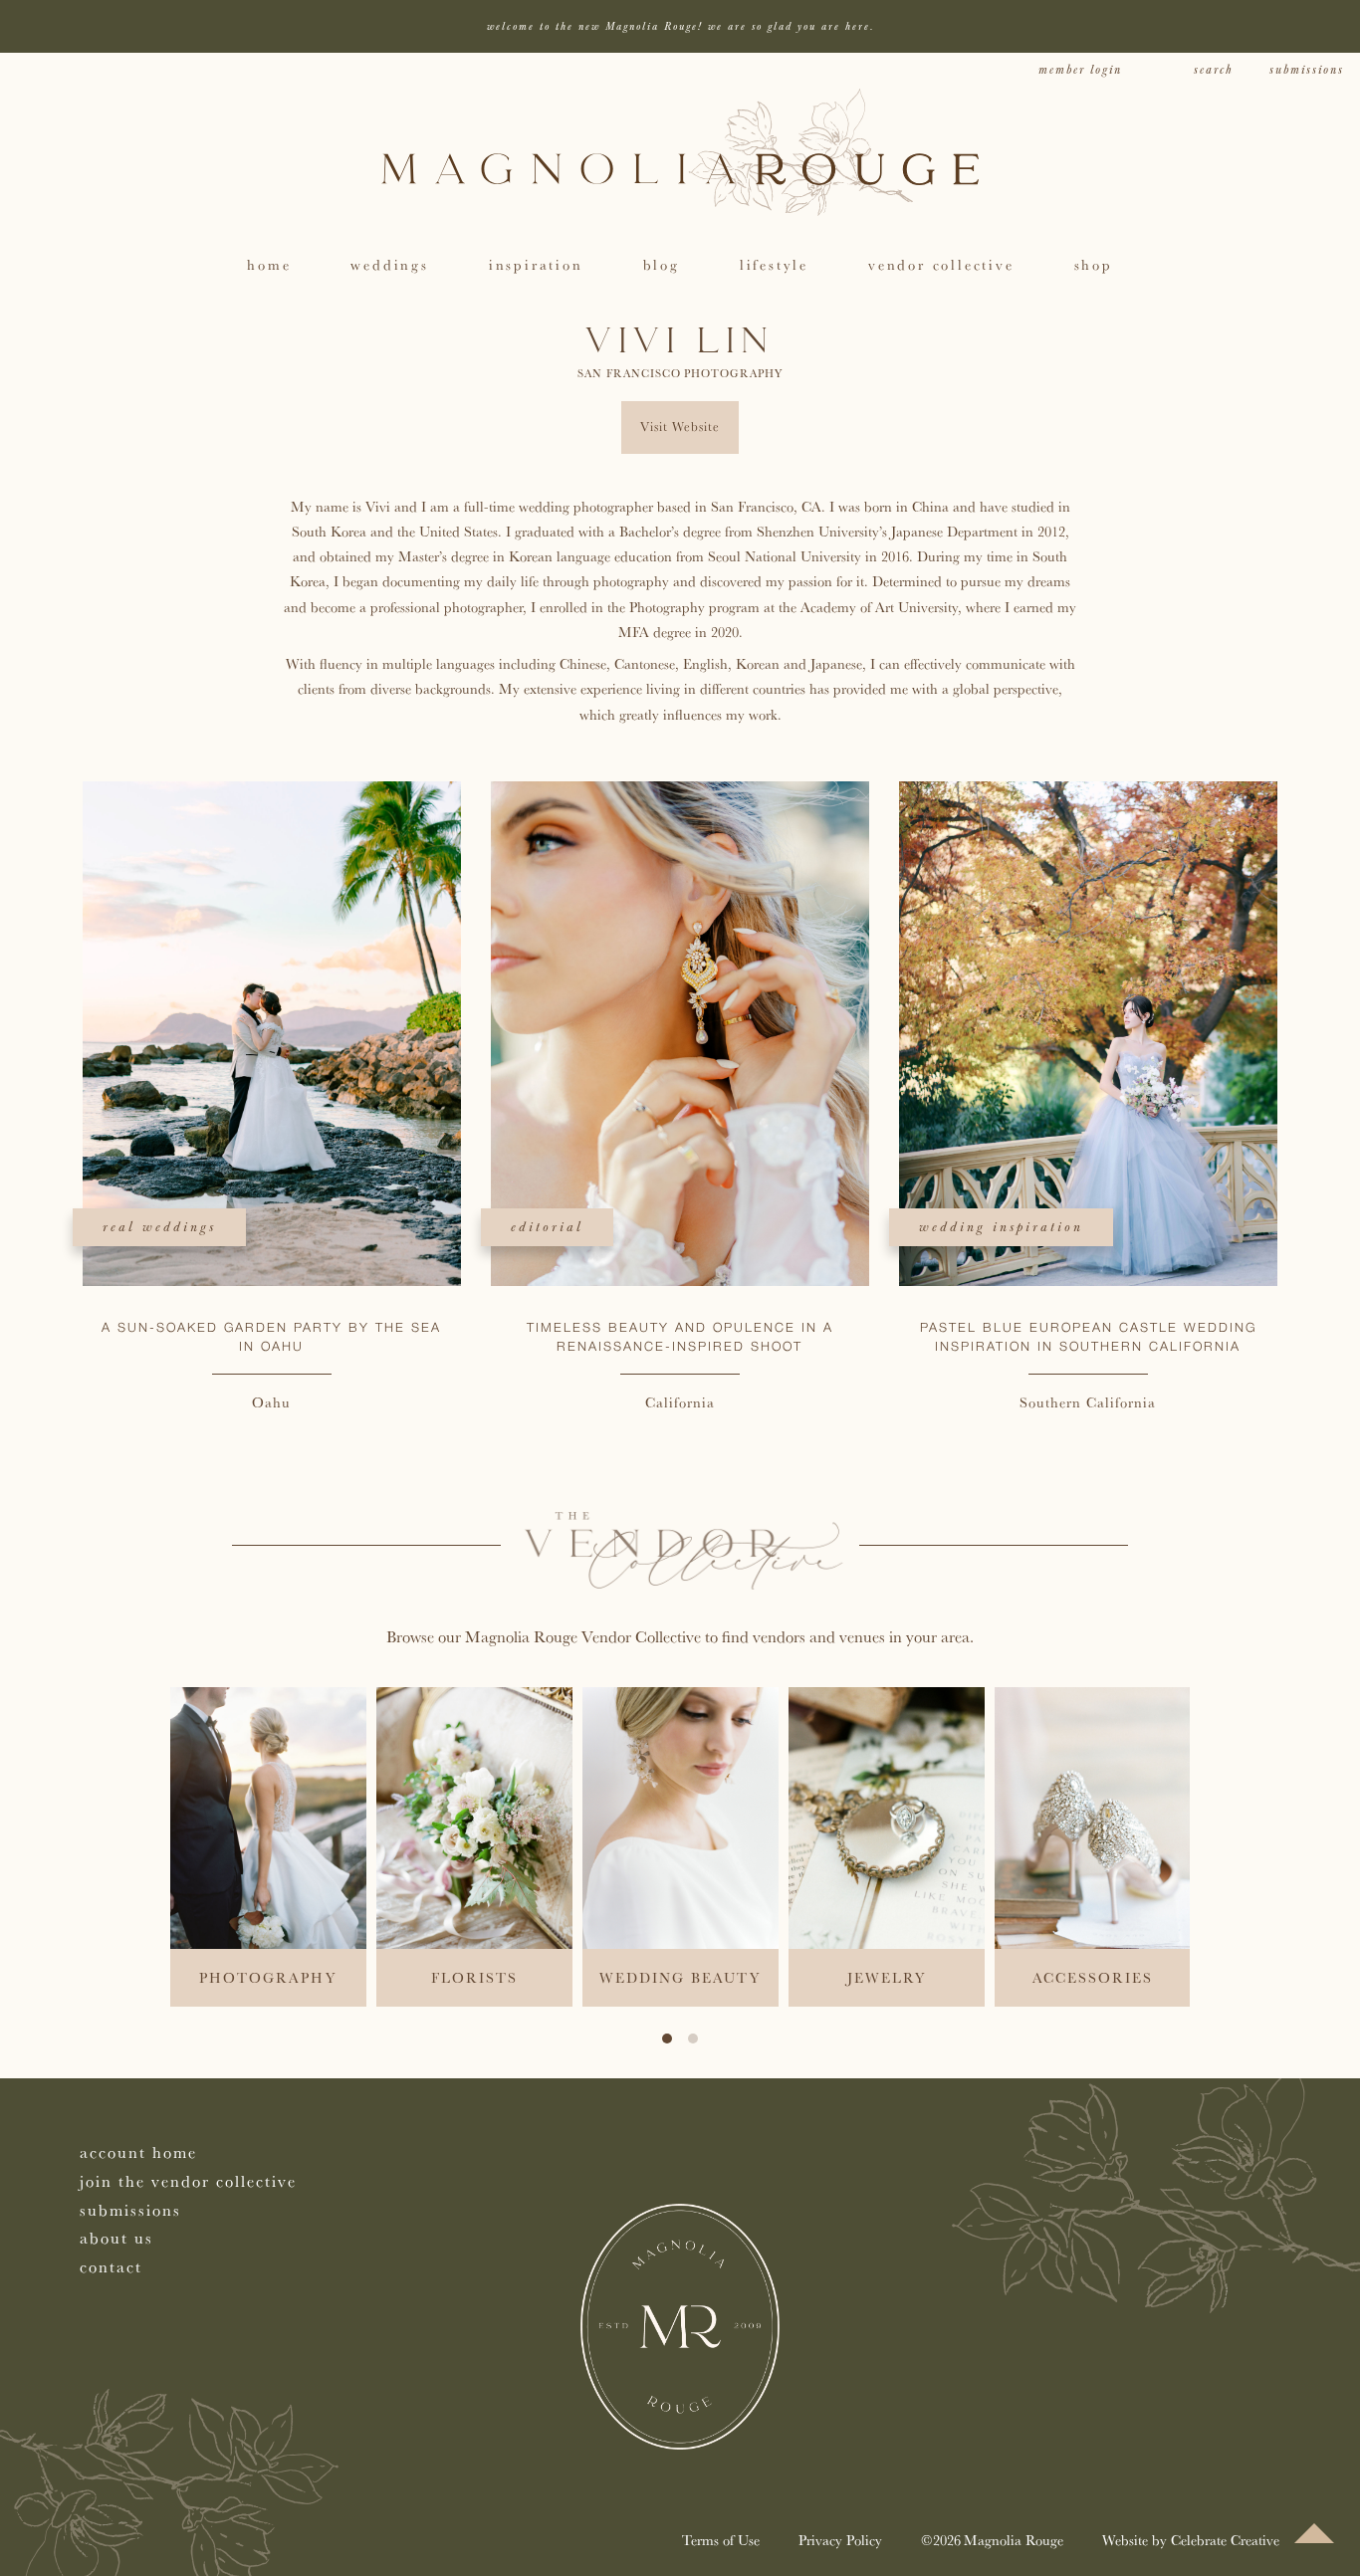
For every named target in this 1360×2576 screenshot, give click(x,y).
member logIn (1080, 70)
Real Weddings (159, 1227)
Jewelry (887, 1977)
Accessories (1093, 1977)
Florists (474, 1977)
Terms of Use (721, 2540)
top (1314, 2533)
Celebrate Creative (1225, 2540)
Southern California (1088, 1402)
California (680, 1402)
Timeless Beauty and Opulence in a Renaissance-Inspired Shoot (680, 1338)
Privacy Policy (840, 2540)
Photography (733, 373)
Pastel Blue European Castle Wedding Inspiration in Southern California (1088, 1338)
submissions (1307, 70)
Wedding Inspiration (1001, 1227)
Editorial (547, 1227)
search (1214, 70)
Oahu (271, 1402)
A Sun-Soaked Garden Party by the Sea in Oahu (271, 1338)
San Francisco (629, 373)
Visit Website (680, 427)
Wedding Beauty (680, 1977)
